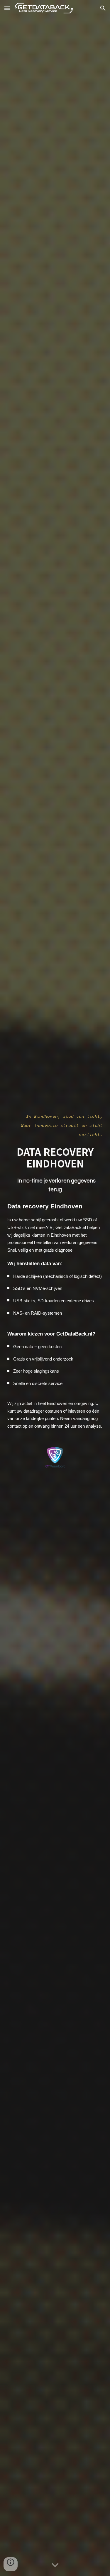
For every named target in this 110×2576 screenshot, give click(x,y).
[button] (7, 8)
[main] (55, 1125)
